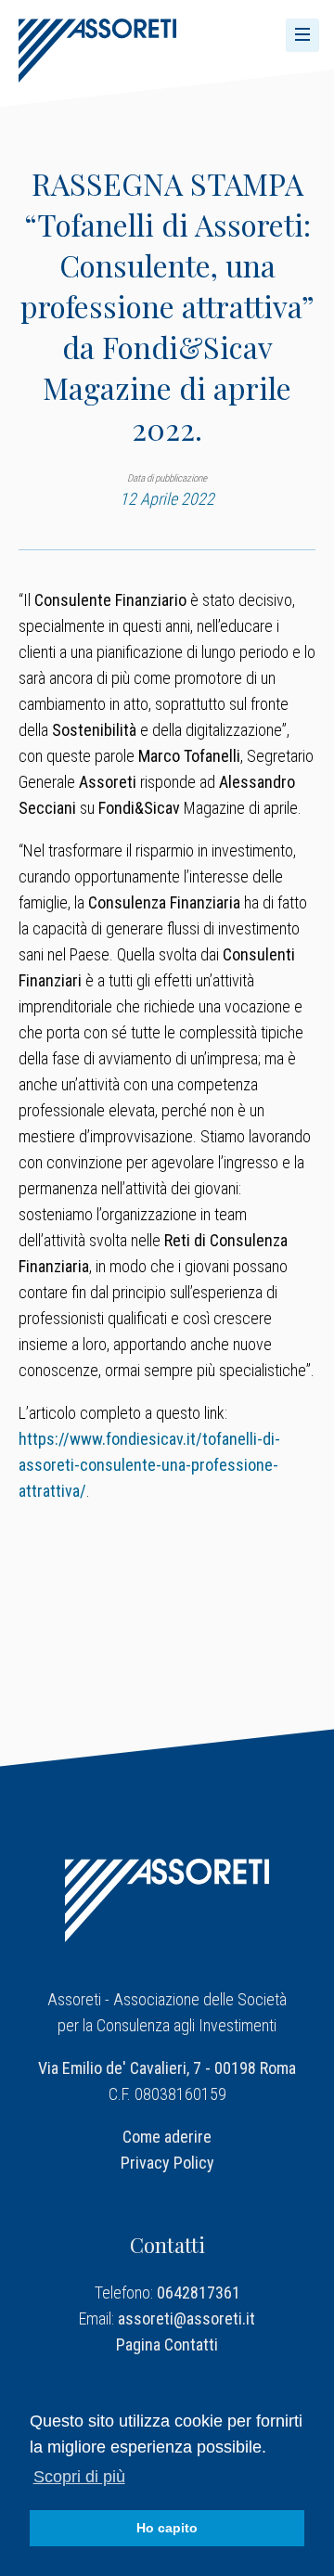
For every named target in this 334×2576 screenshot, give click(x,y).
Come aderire (167, 2137)
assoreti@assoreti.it (186, 2318)
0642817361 (199, 2293)
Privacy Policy (167, 2163)
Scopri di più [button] (79, 2477)
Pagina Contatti (167, 2344)
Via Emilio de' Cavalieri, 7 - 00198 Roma (167, 2068)
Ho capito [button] (167, 2528)
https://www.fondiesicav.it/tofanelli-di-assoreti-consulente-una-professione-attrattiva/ (149, 1465)
